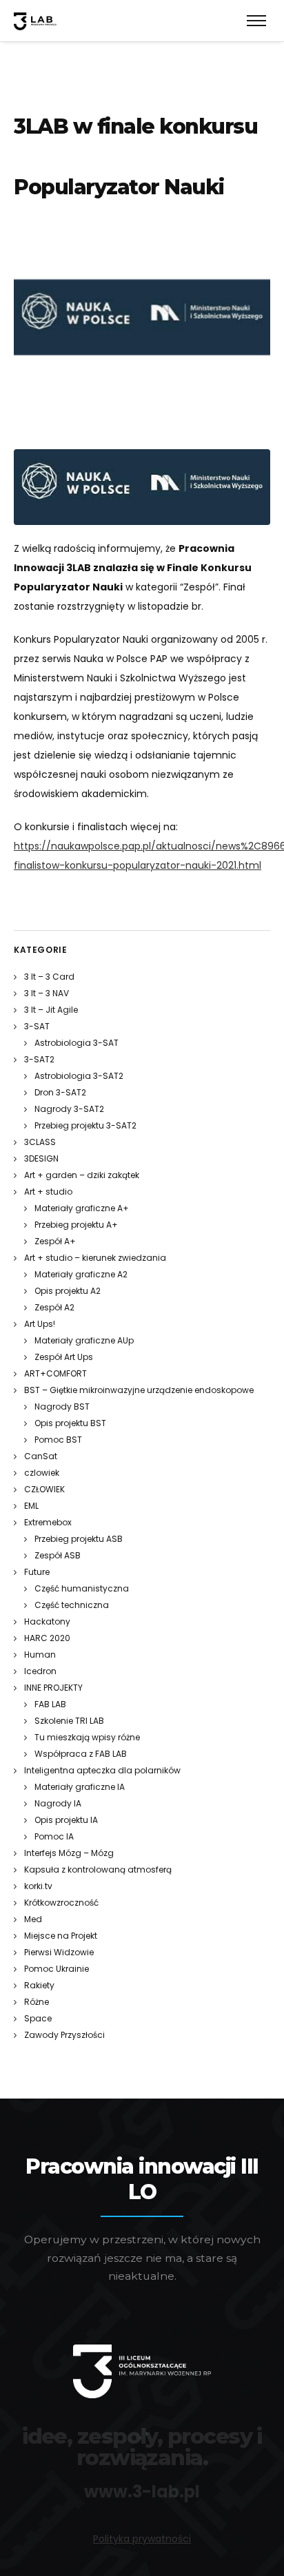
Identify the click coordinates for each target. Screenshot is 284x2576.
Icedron (40, 1671)
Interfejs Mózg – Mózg (69, 1853)
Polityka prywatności (142, 2539)
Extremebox (48, 1522)
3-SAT (37, 1026)
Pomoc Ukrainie (57, 1969)
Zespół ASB (58, 1555)
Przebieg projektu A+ (76, 1225)
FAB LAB (50, 1704)
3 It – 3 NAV (47, 993)
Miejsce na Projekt (61, 1936)
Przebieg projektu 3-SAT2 (85, 1125)
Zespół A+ (55, 1241)
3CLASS (40, 1142)
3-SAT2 (39, 1059)
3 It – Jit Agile (51, 1010)
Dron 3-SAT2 (60, 1092)
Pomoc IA (54, 1836)
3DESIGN (41, 1158)
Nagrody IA (58, 1803)
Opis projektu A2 (68, 1291)
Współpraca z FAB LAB (81, 1754)
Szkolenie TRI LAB (69, 1721)
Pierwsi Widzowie (59, 1952)
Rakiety (39, 1985)
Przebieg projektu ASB (79, 1539)
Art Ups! (40, 1324)
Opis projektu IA (66, 1820)
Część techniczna (72, 1605)
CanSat (41, 1456)
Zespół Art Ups (64, 1357)
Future (37, 1572)
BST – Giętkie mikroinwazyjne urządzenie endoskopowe (139, 1390)
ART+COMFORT (55, 1373)
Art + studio (48, 1192)
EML (31, 1506)
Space (38, 2018)
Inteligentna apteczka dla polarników (102, 1770)
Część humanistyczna (82, 1588)
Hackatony (47, 1621)
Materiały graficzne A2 (81, 1274)
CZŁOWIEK (44, 1489)
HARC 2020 (47, 1638)
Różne (37, 2002)
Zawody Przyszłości (64, 2035)
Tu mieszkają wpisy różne (87, 1737)
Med (33, 1919)
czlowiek (42, 1473)
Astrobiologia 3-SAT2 (79, 1076)
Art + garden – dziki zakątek (82, 1175)
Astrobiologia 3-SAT (77, 1043)
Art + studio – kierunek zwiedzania (95, 1258)
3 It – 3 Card (49, 977)
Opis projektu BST (70, 1423)
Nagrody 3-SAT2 (69, 1109)
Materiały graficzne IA (80, 1787)
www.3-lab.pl (142, 2492)
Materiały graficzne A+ (82, 1208)
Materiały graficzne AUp (84, 1340)
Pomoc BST (58, 1440)
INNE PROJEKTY (53, 1688)
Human (40, 1655)
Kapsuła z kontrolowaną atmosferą (98, 1869)
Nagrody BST (62, 1407)
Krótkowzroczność (61, 1903)
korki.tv (38, 1886)
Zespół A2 (54, 1307)
